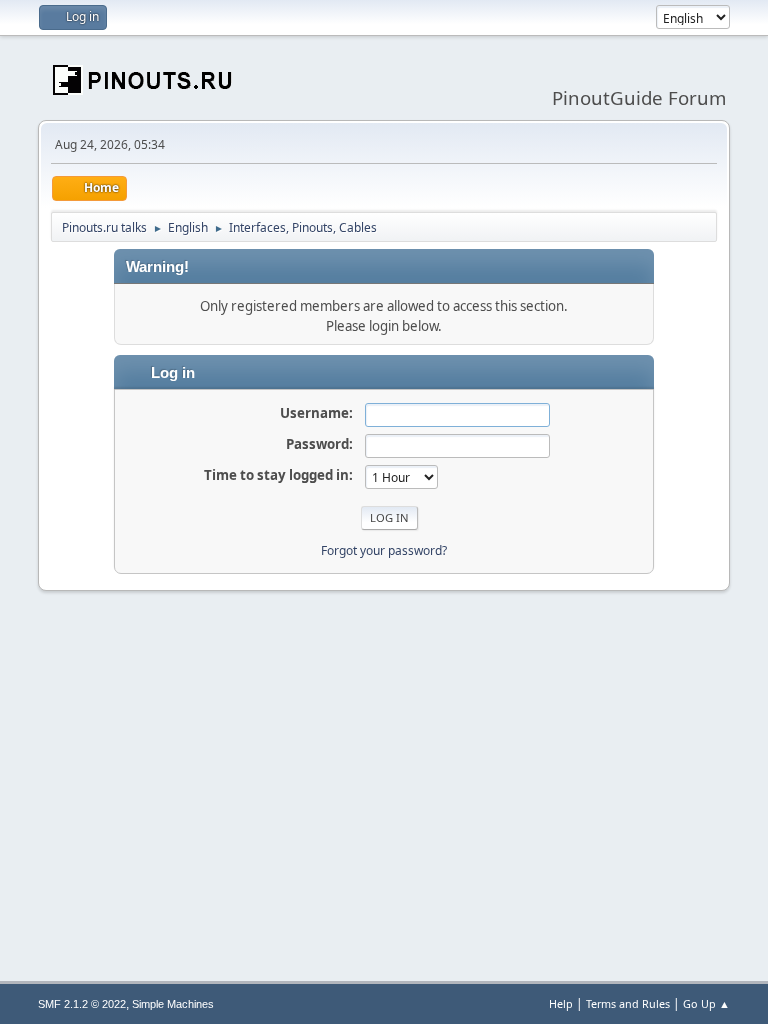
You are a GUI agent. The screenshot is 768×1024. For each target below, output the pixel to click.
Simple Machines (173, 1004)
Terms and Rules (628, 1003)
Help (561, 1003)
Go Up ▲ (706, 1003)
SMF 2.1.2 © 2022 (82, 1004)
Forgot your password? (384, 550)
